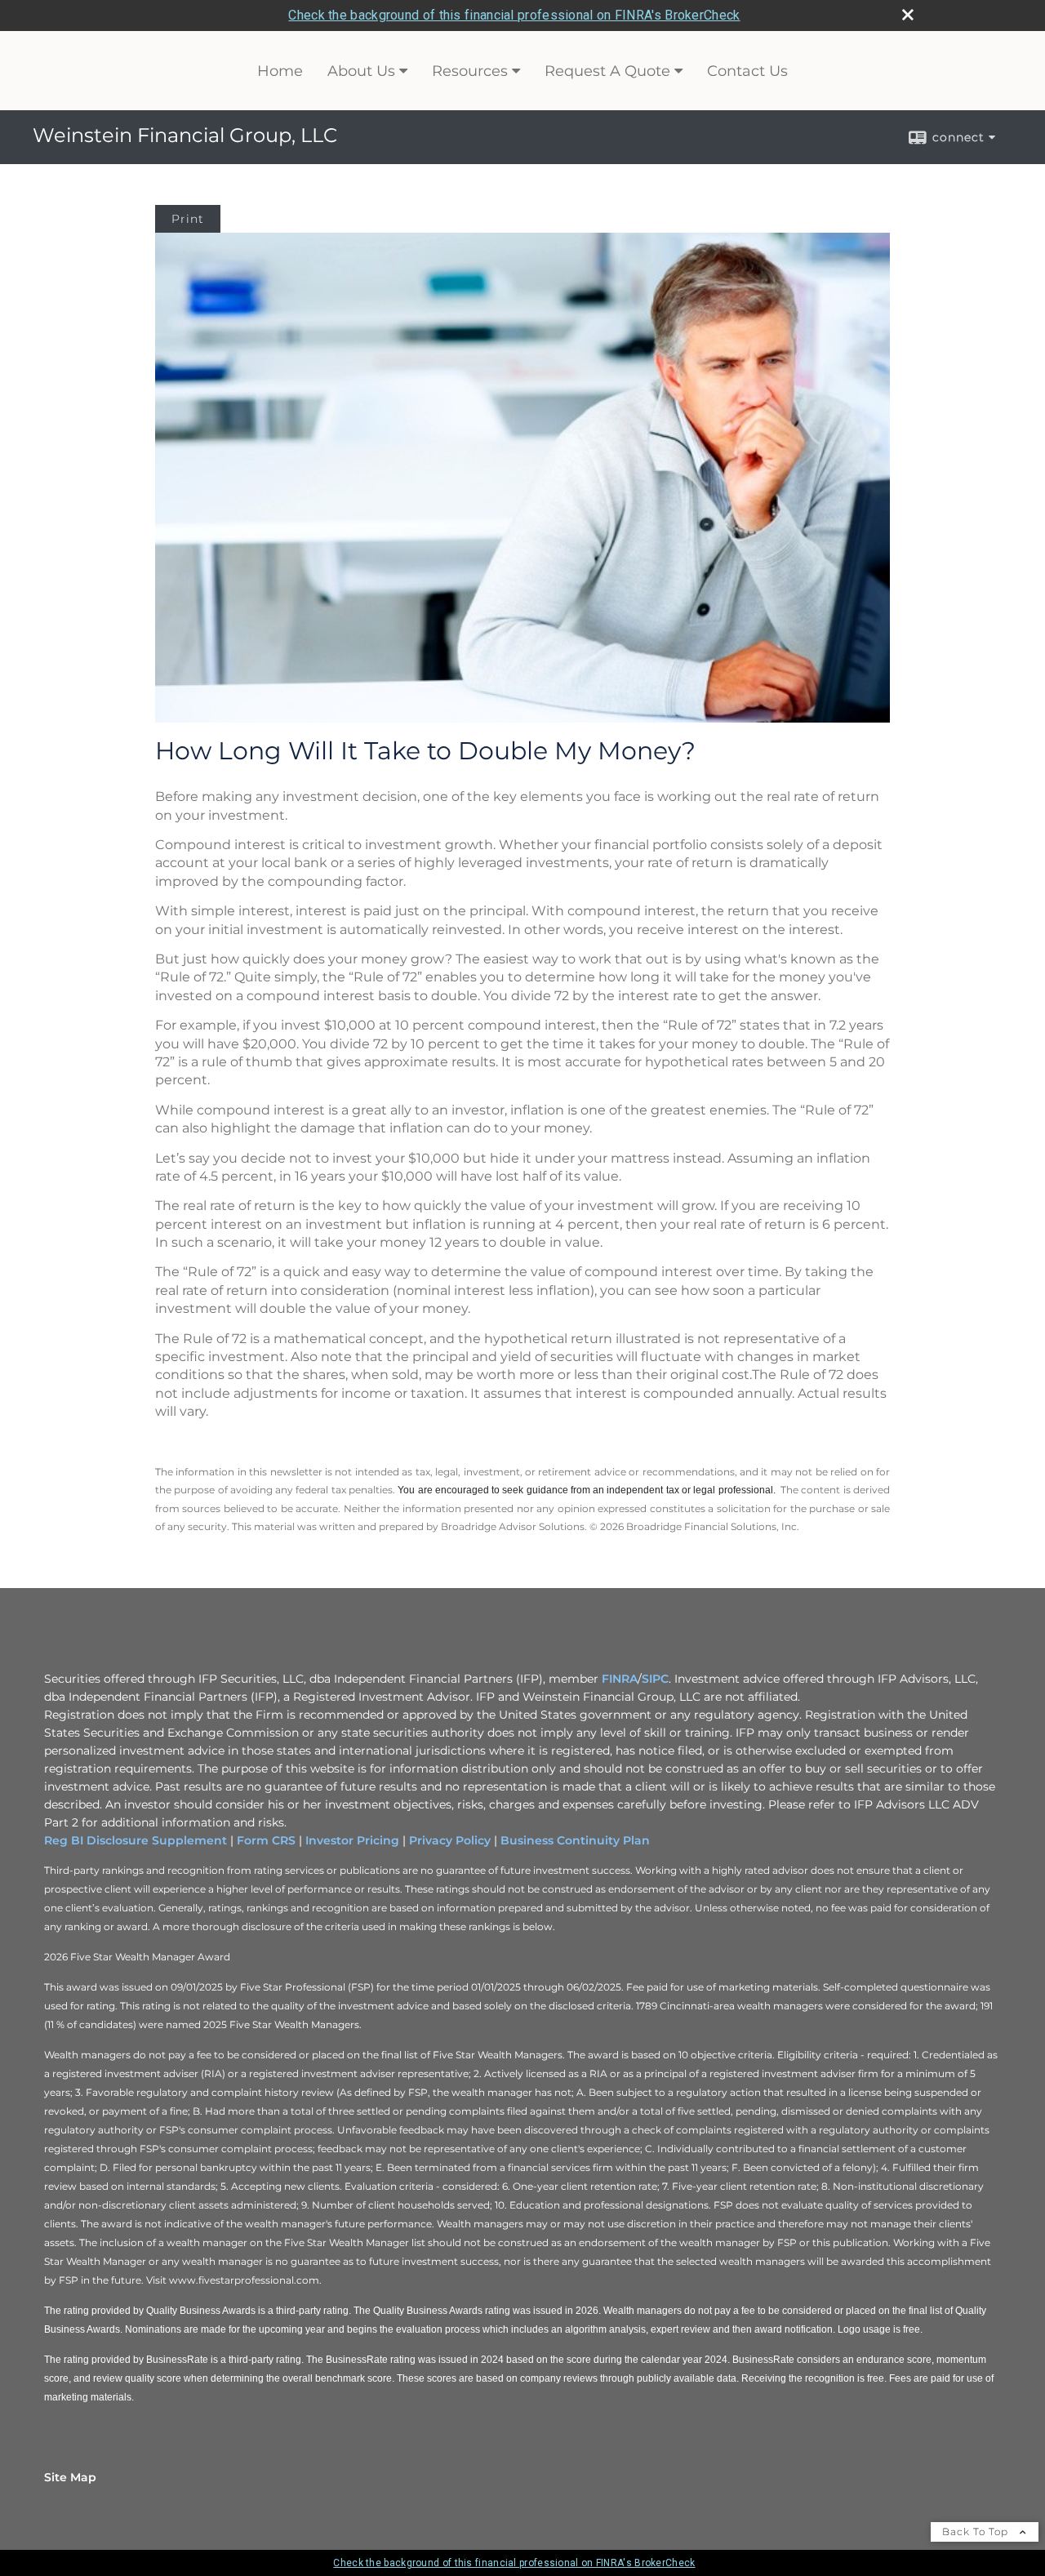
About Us (361, 71)
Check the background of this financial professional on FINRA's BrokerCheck (514, 15)
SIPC (655, 1679)
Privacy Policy (450, 1840)
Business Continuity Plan (575, 1840)
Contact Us (747, 71)
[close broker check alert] (908, 15)
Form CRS (266, 1840)
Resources (470, 71)
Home (280, 71)
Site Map (70, 2477)
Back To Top (977, 2532)
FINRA (620, 1679)
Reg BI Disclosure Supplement (136, 1840)
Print (188, 219)
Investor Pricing (352, 1840)
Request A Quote (607, 71)
